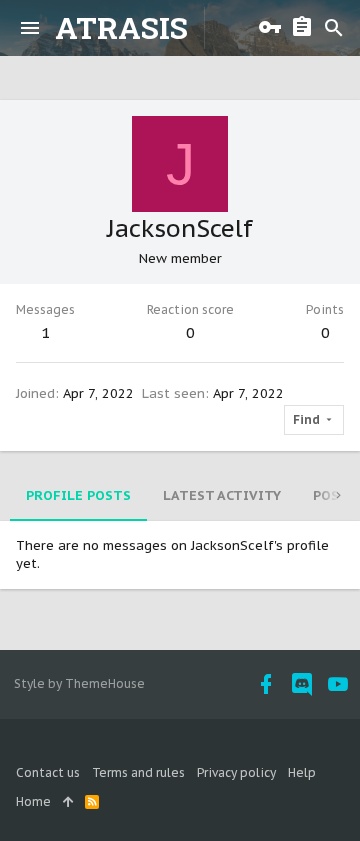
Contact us (48, 772)
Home (33, 801)
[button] (30, 28)
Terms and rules (138, 772)
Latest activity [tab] (222, 495)
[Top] (68, 802)
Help (302, 772)
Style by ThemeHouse (79, 683)
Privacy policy (236, 772)
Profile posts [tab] (78, 495)
